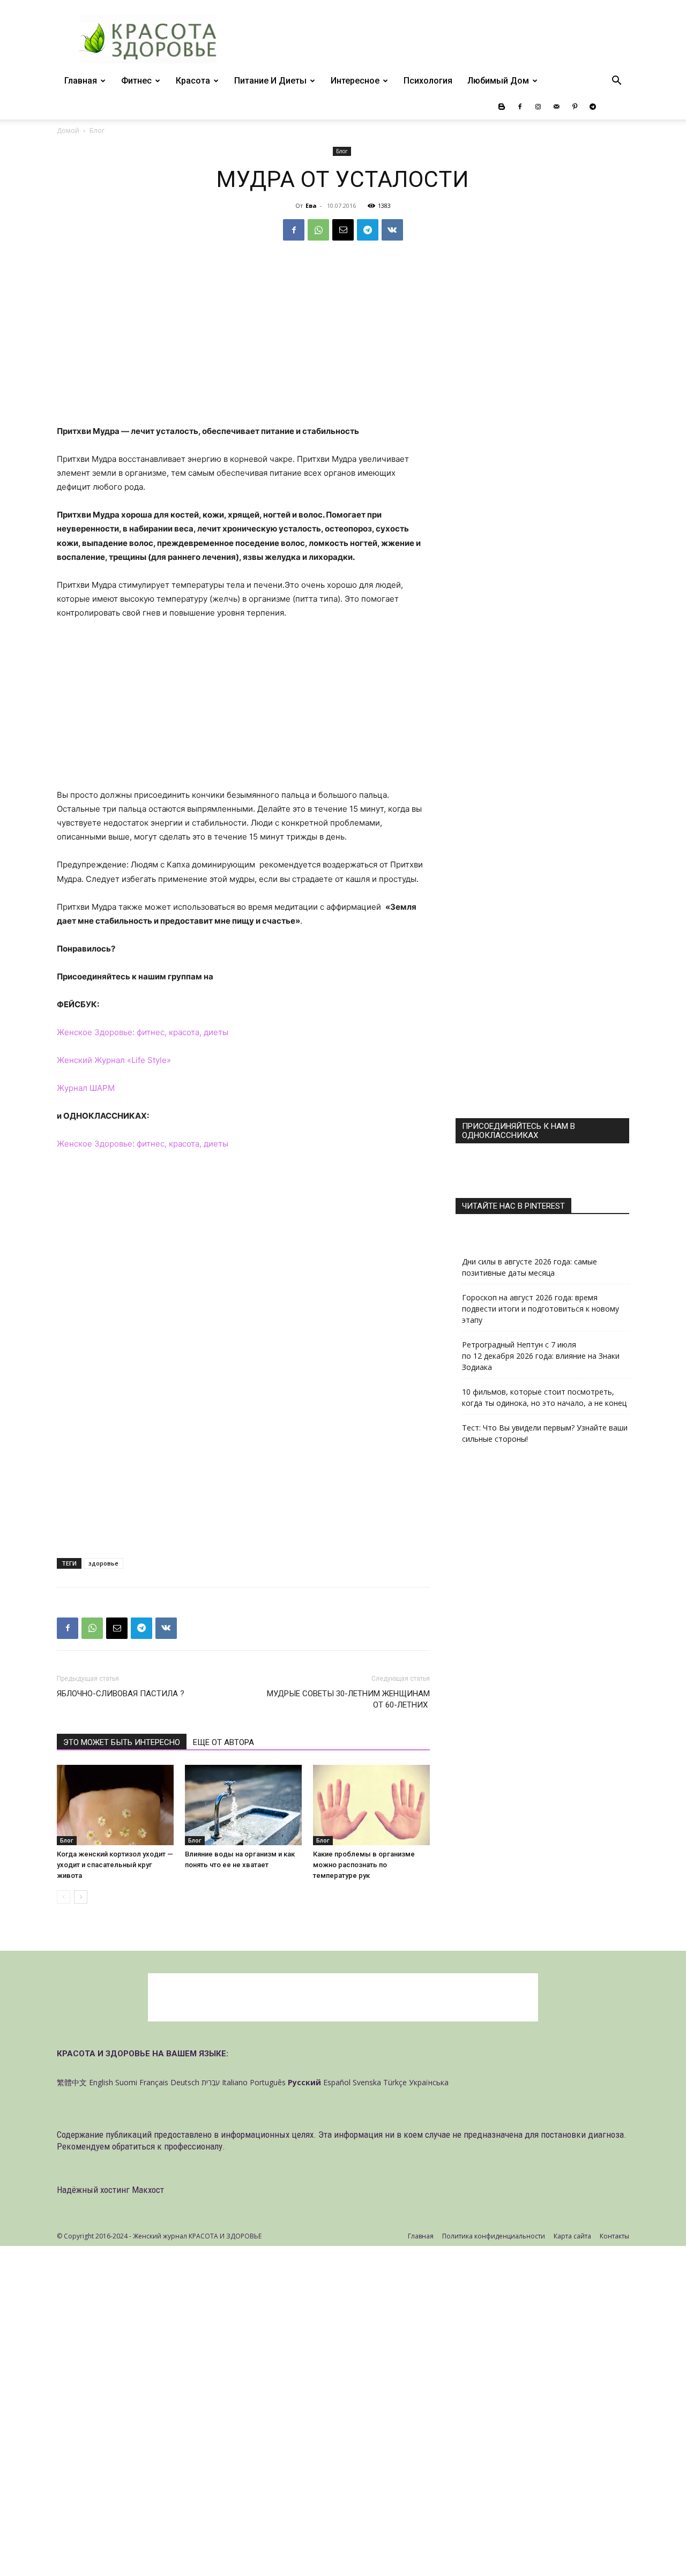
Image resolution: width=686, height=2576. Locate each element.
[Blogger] (502, 107)
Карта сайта (572, 2236)
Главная (81, 81)
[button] (616, 82)
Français (154, 2082)
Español (337, 2082)
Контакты (614, 2236)
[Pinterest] (575, 107)
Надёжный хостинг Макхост (110, 2190)
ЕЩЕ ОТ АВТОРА (223, 1742)
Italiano (235, 2082)
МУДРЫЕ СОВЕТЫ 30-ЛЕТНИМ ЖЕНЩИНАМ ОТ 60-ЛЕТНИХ (348, 1699)
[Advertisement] (243, 345)
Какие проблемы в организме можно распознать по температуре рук (364, 1865)
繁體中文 (72, 2082)
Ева (311, 205)
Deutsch (185, 2082)
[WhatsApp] (318, 230)
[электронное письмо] (343, 230)
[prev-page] (64, 1897)
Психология (428, 81)
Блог (342, 151)
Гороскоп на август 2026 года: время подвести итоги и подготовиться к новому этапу (540, 1309)
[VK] (392, 230)
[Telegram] (593, 107)
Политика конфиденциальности (494, 2236)
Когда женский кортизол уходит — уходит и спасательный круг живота (115, 1865)
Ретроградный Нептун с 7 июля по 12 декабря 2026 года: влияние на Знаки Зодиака (541, 1356)
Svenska (367, 2082)
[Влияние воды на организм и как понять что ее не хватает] (243, 1805)
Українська (429, 2082)
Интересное (355, 81)
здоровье (103, 1563)
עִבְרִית (211, 2082)
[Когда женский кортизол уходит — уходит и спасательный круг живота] (115, 1805)
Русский (304, 2082)
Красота (193, 81)
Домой (68, 130)
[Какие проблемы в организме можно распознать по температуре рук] (371, 1805)
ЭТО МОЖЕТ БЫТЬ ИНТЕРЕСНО (122, 1742)
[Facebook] (520, 107)
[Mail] (556, 107)
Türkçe (395, 2082)
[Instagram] (538, 107)
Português (268, 2082)
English (101, 2082)
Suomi (126, 2082)
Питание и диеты (270, 81)
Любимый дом (498, 81)
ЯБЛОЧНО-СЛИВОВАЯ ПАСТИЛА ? (121, 1694)
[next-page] (81, 1897)
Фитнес (136, 81)
